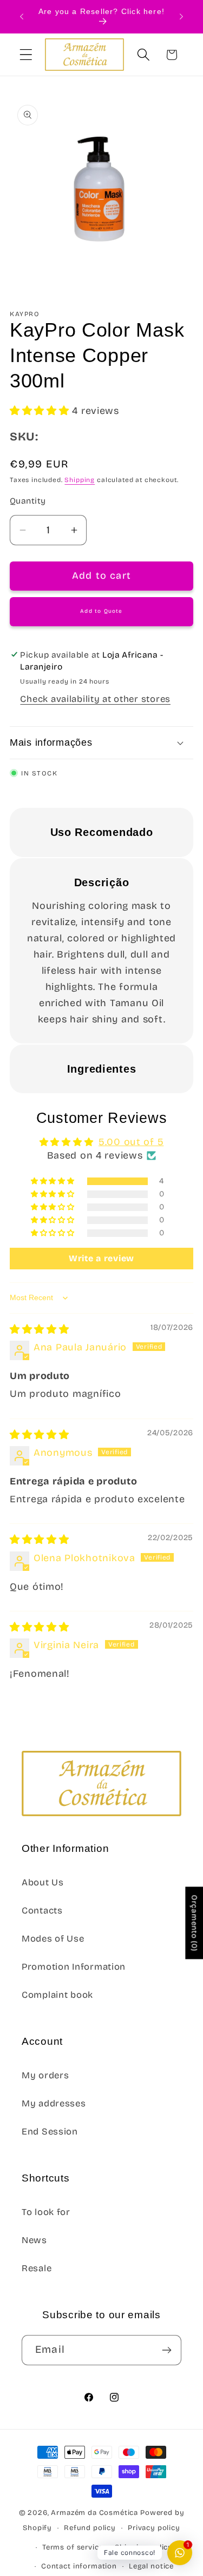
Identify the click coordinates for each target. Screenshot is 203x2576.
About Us (43, 1882)
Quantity (28, 501)
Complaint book (57, 1995)
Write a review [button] (101, 1258)
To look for (46, 2212)
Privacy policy (154, 2528)
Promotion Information (74, 1967)
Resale (37, 2268)
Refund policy (90, 2528)
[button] (26, 55)
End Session (50, 2132)
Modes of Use (53, 1939)
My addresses (54, 2103)
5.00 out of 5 (131, 1142)
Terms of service (73, 2547)
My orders (45, 2075)
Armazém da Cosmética (96, 2513)
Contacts (42, 1911)
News (34, 2240)
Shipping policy (144, 2547)
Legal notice (151, 2566)
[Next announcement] (181, 17)
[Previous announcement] (22, 17)
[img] (40, 1329)
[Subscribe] (166, 2350)
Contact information (79, 2566)
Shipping (80, 480)
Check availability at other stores (95, 699)
